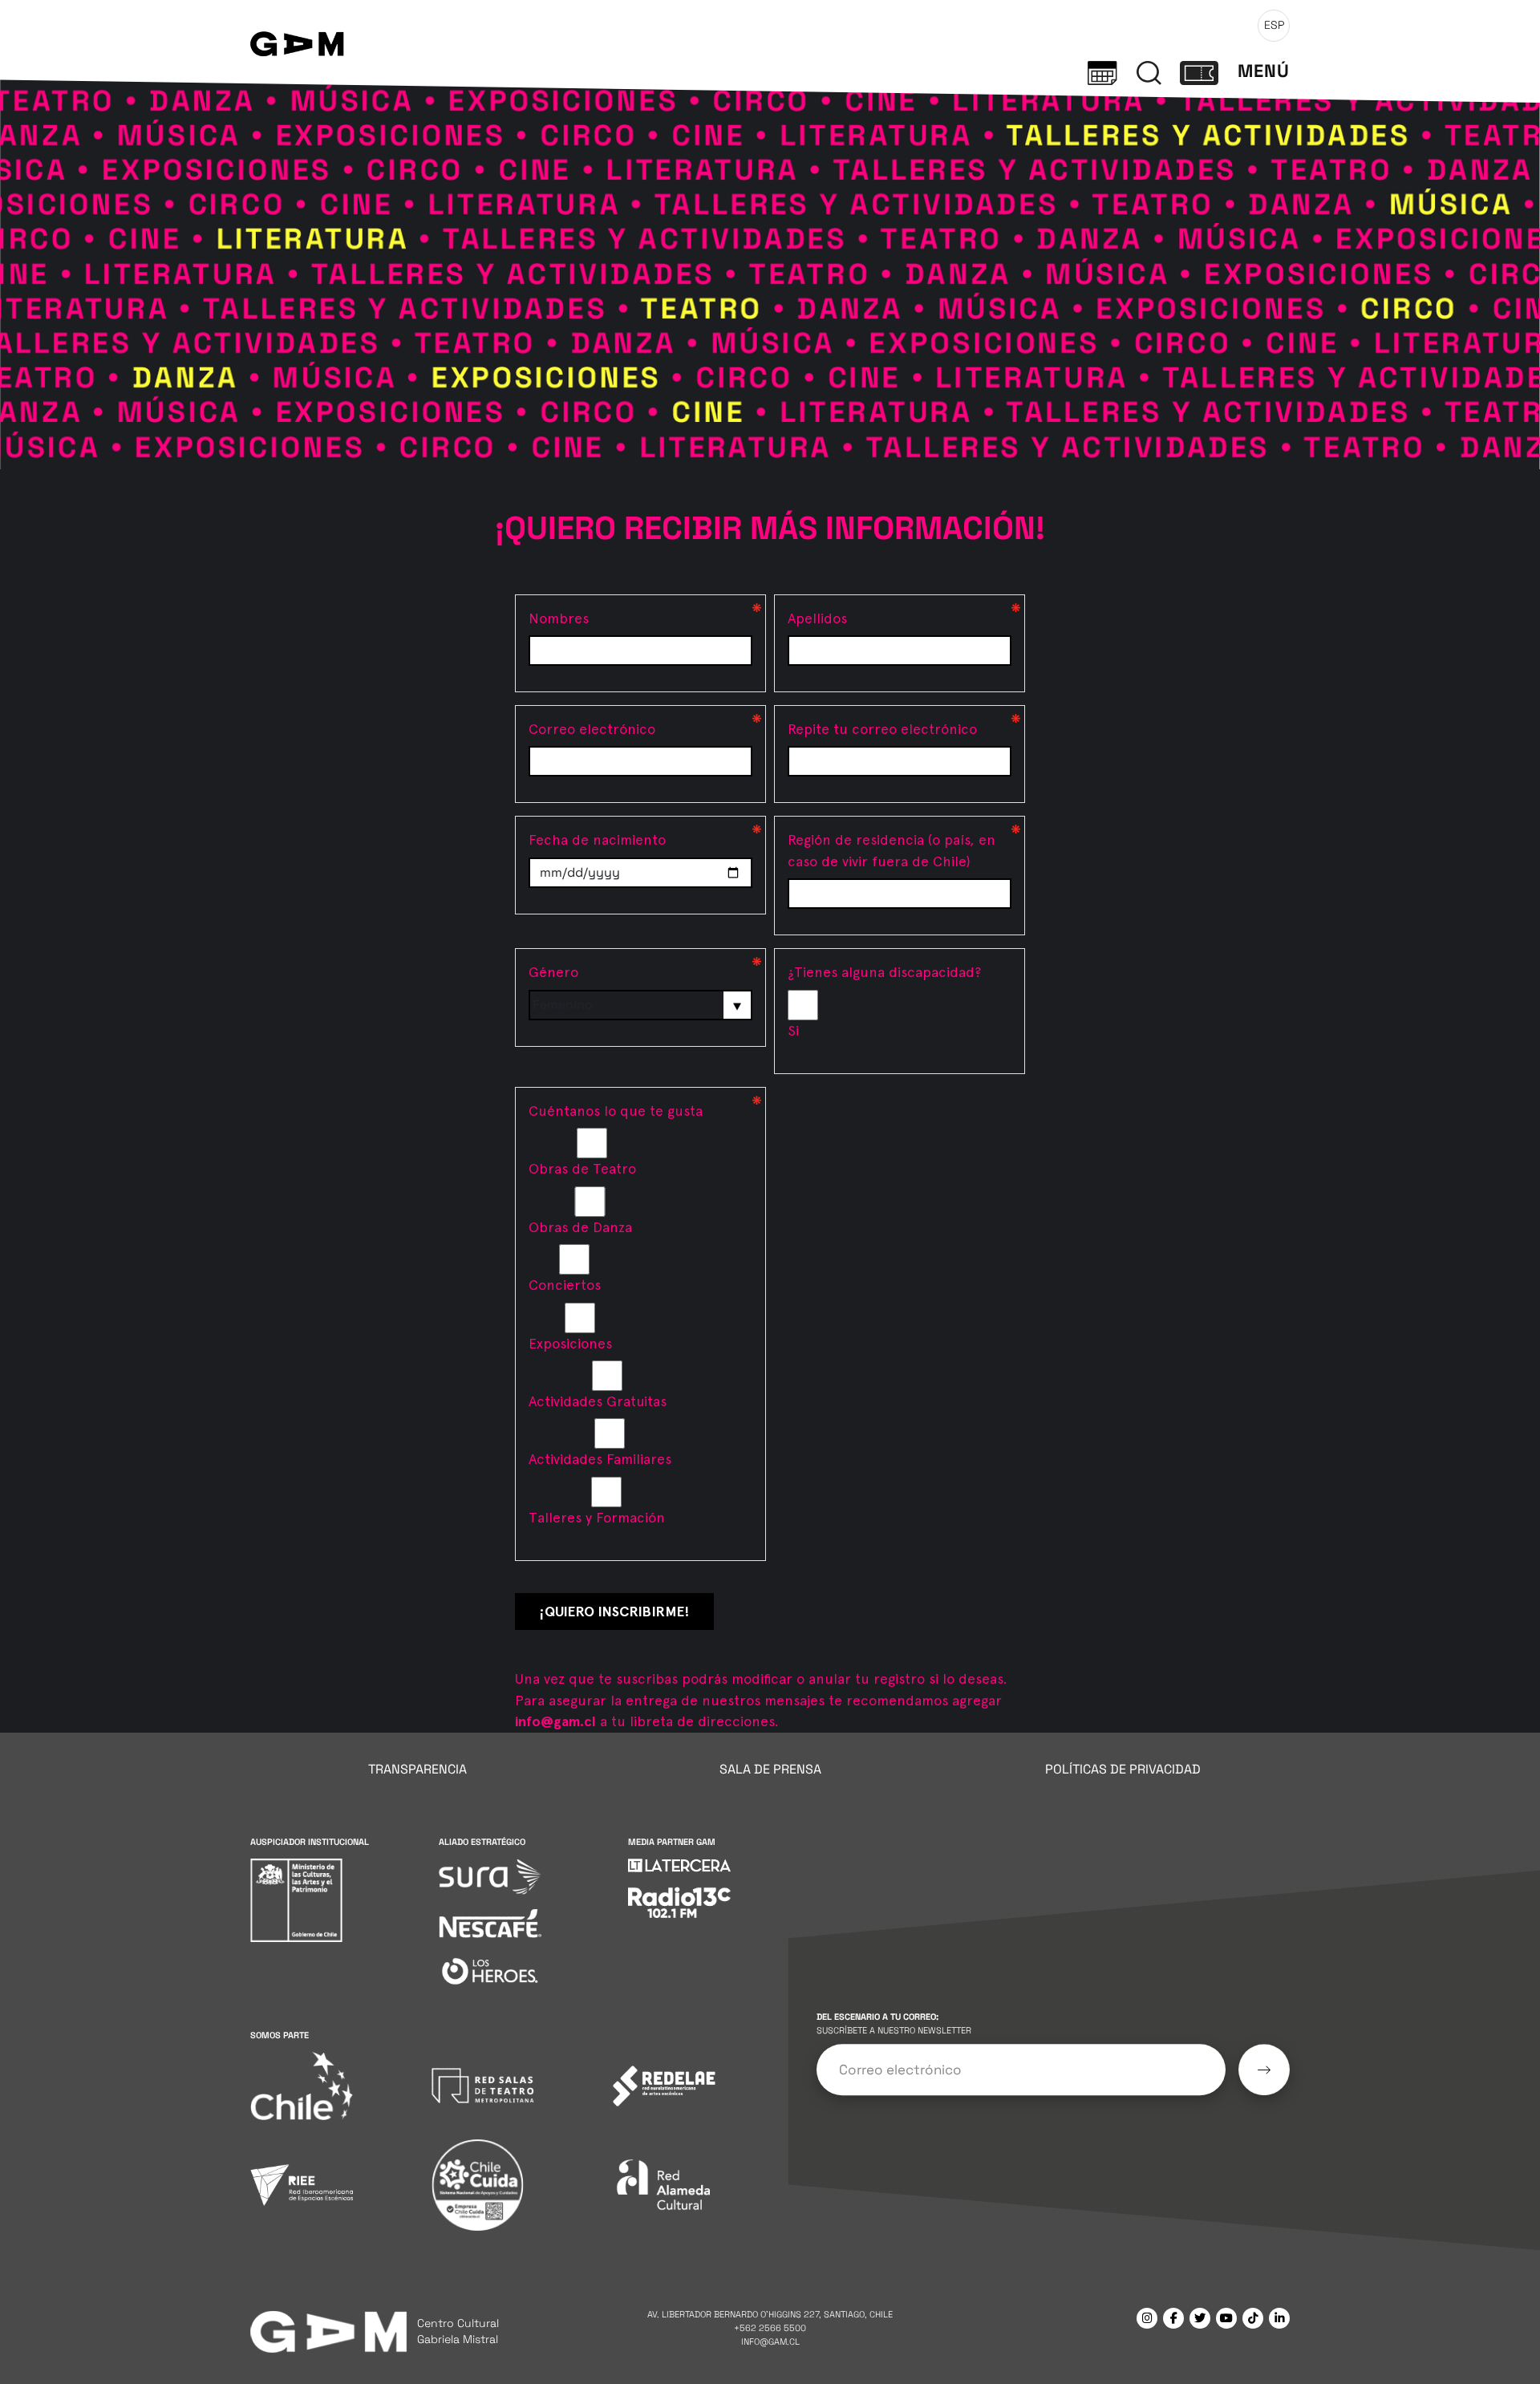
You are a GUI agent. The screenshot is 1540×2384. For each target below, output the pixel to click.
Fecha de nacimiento (597, 839)
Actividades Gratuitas (598, 1401)
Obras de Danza (580, 1227)
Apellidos (817, 618)
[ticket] (1199, 71)
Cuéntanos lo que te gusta (616, 1111)
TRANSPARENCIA (417, 1769)
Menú (1264, 71)
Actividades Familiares (600, 1459)
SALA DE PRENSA (770, 1769)
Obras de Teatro (582, 1168)
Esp (1274, 25)
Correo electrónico (592, 729)
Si (793, 1030)
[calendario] (1102, 71)
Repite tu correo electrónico (882, 729)
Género (553, 972)
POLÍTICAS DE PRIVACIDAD (1123, 1769)
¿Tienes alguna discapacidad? (884, 972)
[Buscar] (1149, 71)
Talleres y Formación (597, 1517)
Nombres (559, 618)
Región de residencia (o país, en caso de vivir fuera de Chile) (892, 850)
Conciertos (565, 1285)
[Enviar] (1264, 2070)
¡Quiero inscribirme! (614, 1612)
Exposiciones (570, 1343)
